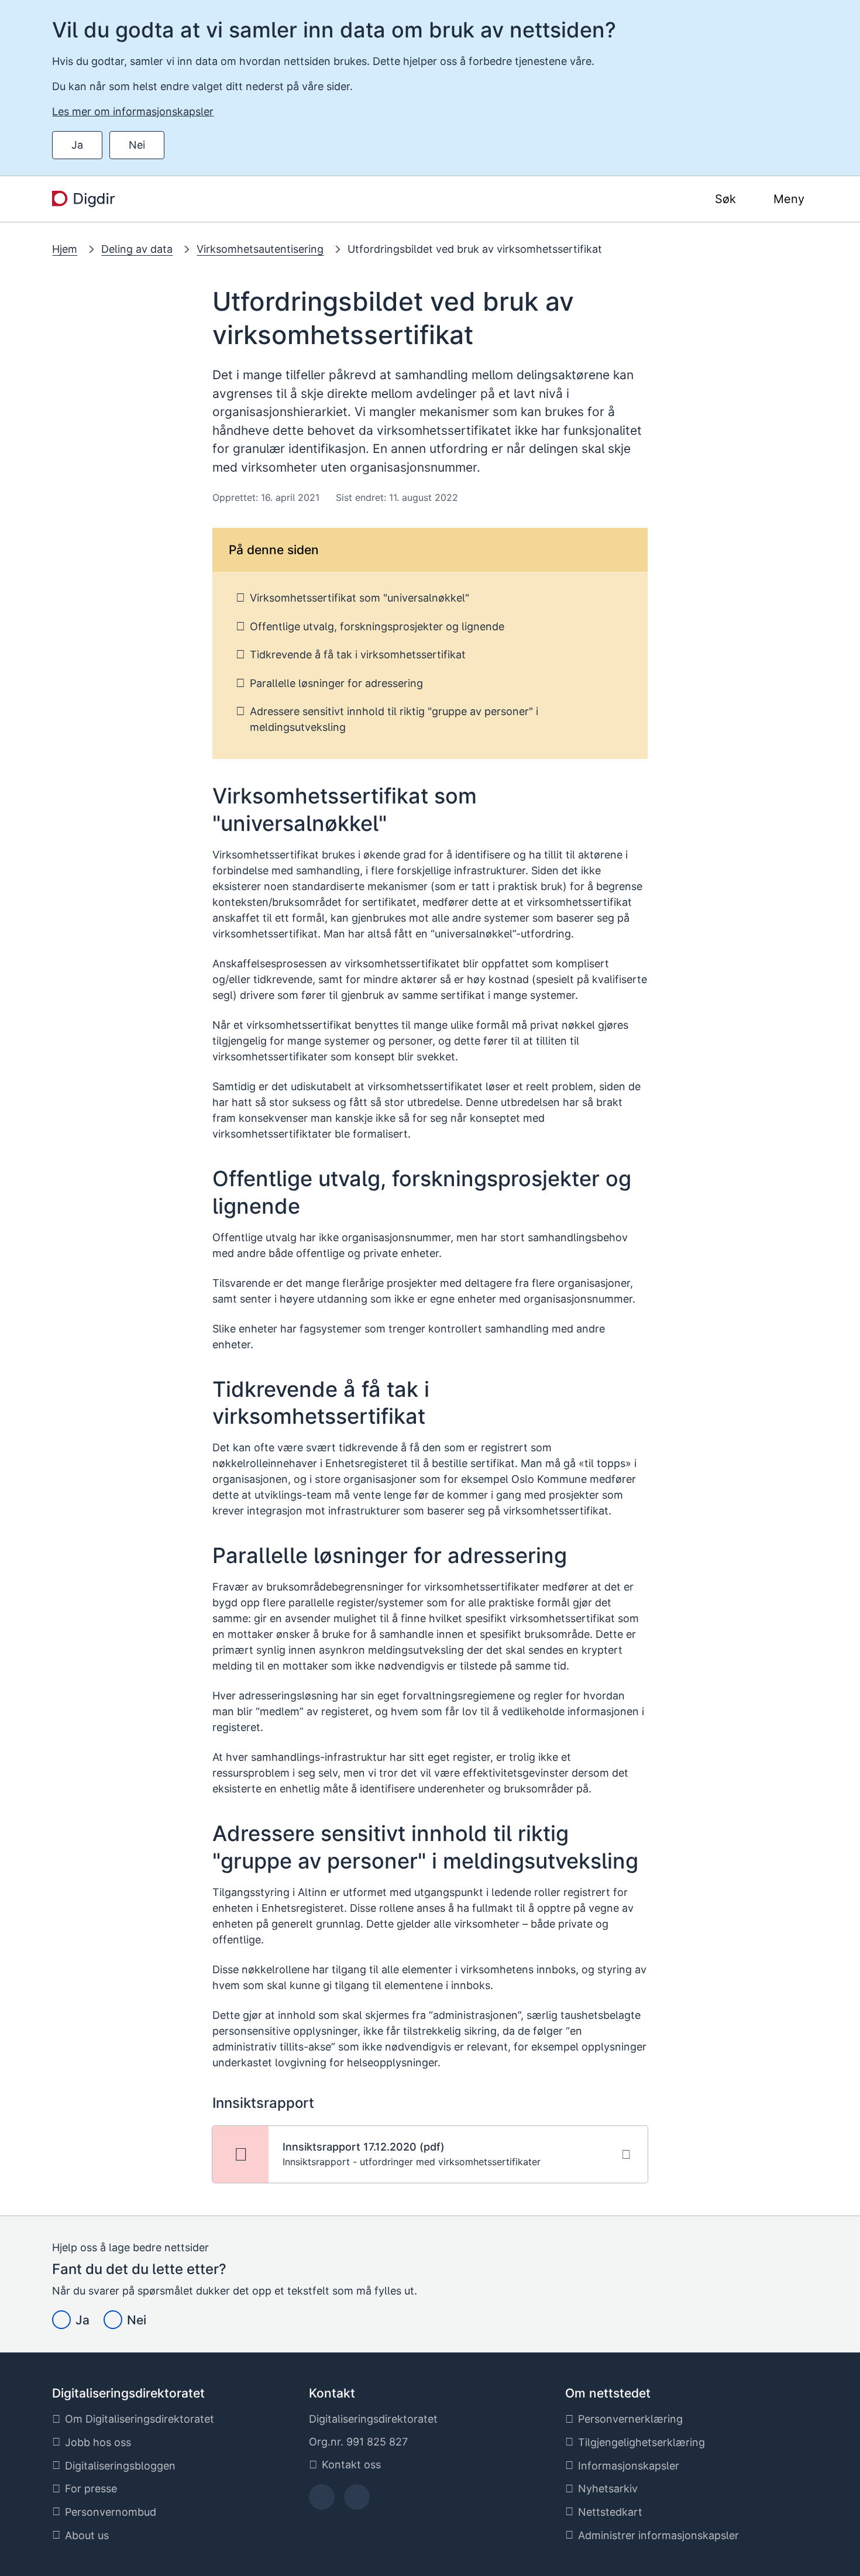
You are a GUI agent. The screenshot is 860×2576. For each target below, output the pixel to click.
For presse (91, 2489)
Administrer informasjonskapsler (658, 2535)
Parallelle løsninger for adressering (336, 683)
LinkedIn (357, 2501)
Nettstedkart (610, 2512)
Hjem (65, 249)
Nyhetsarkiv (608, 2489)
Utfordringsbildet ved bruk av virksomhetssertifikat (475, 249)
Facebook (321, 2501)
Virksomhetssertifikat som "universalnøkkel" (360, 598)
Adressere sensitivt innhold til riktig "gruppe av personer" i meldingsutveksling (394, 719)
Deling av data (137, 249)
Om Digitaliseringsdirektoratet (140, 2419)
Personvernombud (111, 2512)
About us (87, 2535)
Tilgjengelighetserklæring (641, 2442)
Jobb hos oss (98, 2442)
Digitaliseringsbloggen (120, 2466)
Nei (137, 145)
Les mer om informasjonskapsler (133, 111)
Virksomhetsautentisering (260, 249)
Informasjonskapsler (629, 2466)
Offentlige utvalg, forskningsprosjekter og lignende (377, 626)
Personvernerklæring (630, 2419)
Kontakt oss (351, 2465)
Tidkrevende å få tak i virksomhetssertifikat (358, 655)
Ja (77, 145)
